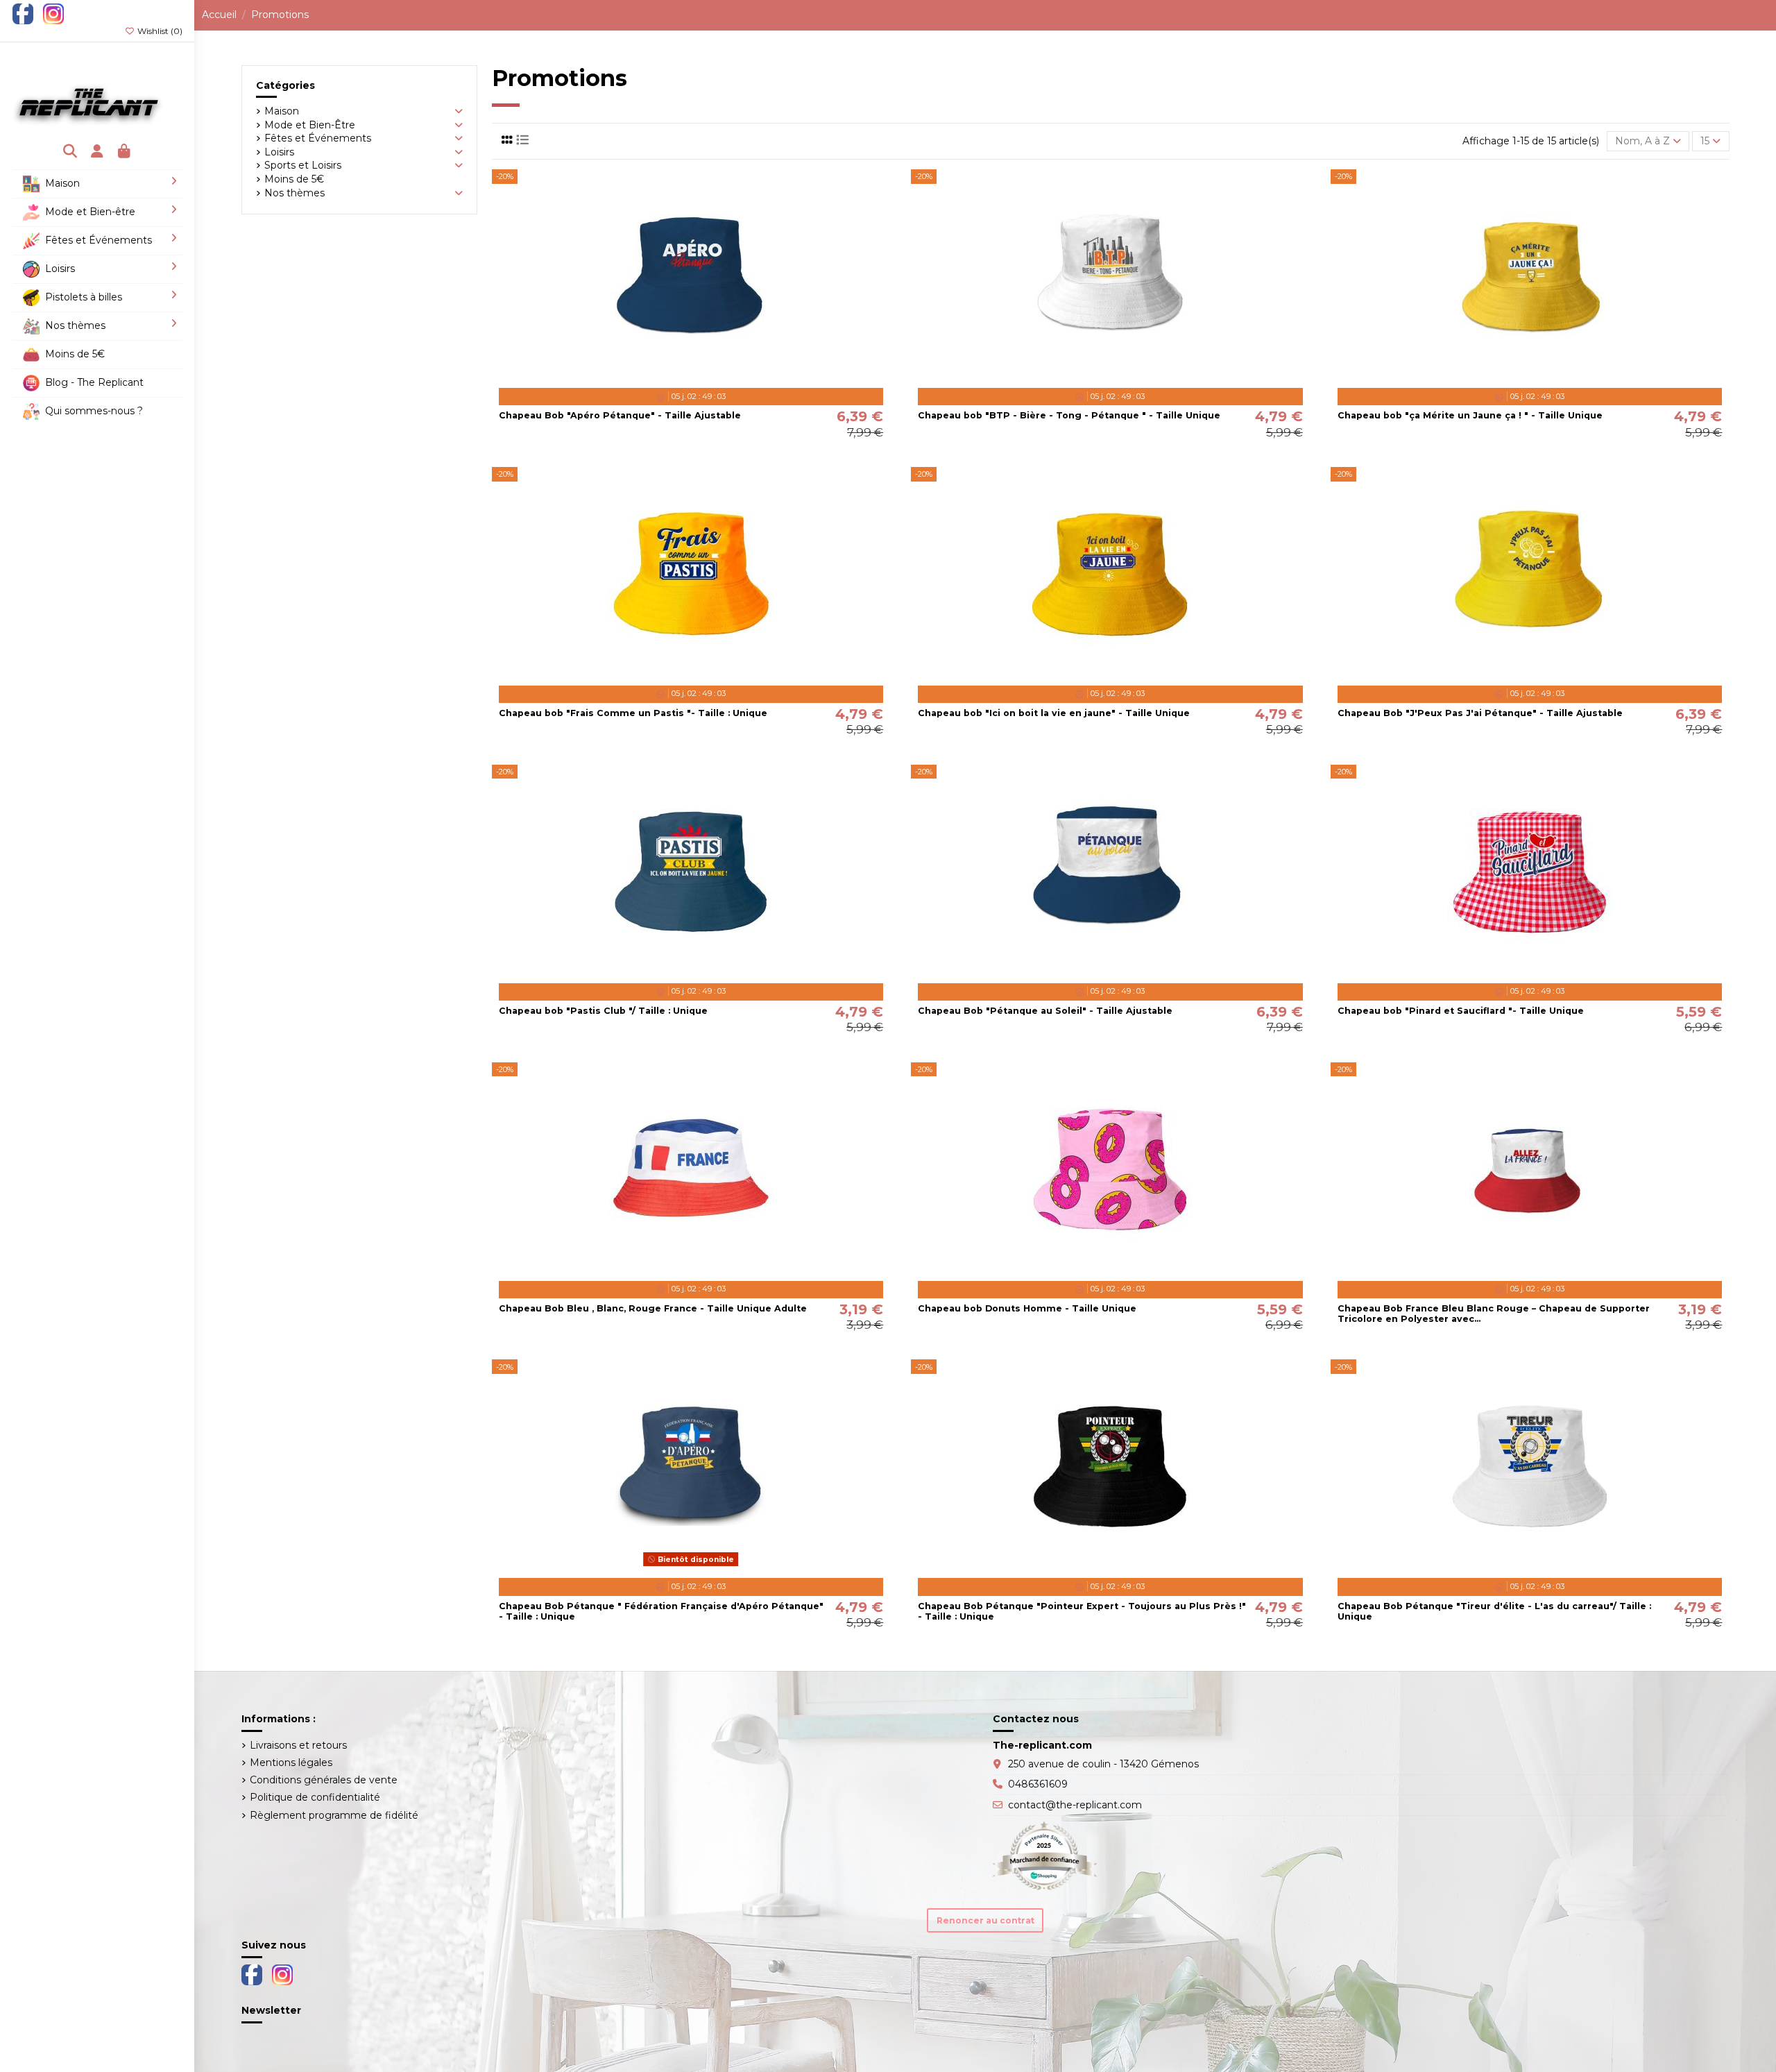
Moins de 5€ (294, 179)
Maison (282, 111)
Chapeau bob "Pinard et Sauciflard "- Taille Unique (1461, 1011)
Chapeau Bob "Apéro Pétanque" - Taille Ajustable (620, 415)
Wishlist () (159, 31)
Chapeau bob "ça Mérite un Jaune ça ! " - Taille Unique (1470, 415)
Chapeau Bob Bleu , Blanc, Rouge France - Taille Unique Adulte (653, 1308)
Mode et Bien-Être (310, 125)
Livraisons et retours (298, 1745)
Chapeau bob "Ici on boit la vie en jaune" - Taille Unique (1054, 713)
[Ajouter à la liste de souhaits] (671, 376)
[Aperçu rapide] (710, 376)
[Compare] (690, 376)
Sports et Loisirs (303, 165)
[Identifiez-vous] (97, 152)
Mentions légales (291, 1763)
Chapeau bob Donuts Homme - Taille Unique (1027, 1308)
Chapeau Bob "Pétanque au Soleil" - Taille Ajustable (1045, 1011)
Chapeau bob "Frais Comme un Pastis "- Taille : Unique (633, 713)
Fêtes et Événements (318, 138)
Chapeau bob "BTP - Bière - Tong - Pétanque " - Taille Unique (1069, 415)
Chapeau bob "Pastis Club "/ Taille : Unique (603, 1011)
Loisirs (279, 152)
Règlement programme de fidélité (334, 1815)
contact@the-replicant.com (1075, 1805)
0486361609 (1038, 1784)
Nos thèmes (294, 193)
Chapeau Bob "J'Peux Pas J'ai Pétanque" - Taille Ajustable (1480, 713)
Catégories (285, 85)
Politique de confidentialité (315, 1797)
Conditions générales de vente (324, 1780)
